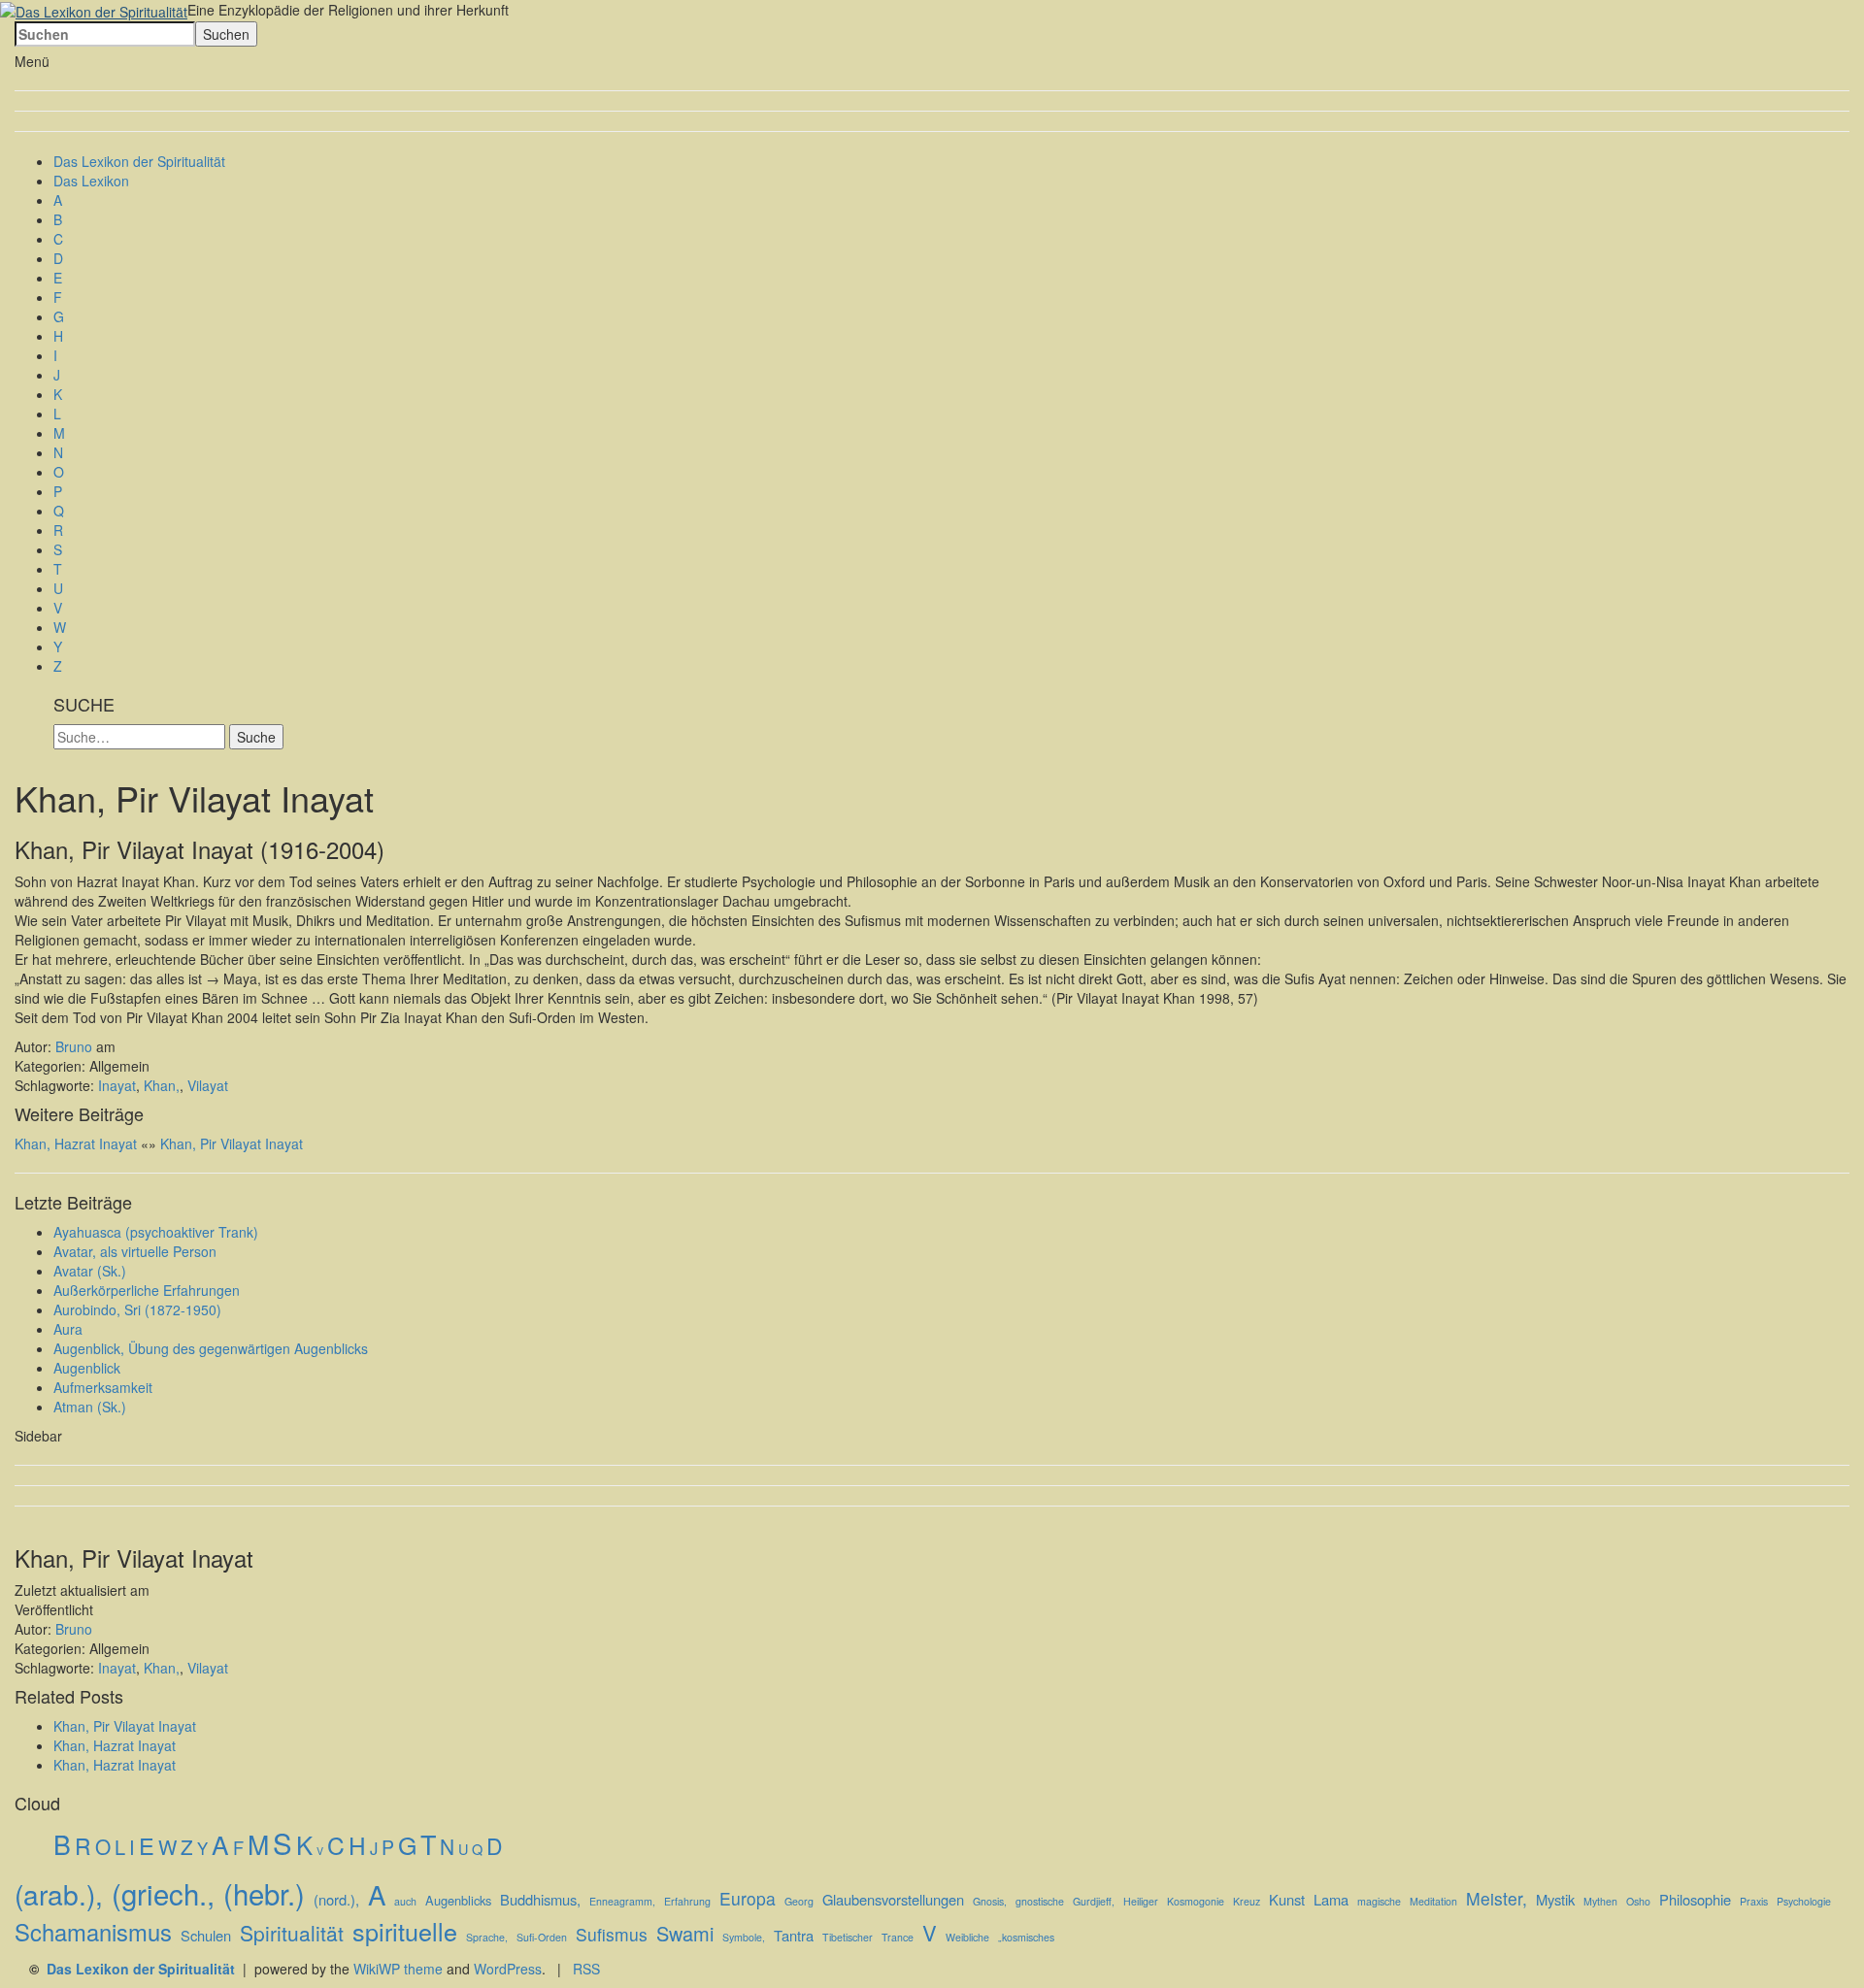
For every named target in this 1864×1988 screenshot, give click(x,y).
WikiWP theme (398, 1969)
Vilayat (208, 1085)
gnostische (1040, 1901)
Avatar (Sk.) (90, 1271)
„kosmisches (1026, 1937)
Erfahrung (687, 1901)
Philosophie (1695, 1899)
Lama (1331, 1899)
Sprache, (487, 1937)
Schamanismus (93, 1932)
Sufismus (612, 1934)
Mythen (1600, 1901)
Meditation (1433, 1901)
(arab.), (59, 1894)
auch (405, 1901)
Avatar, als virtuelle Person (135, 1251)
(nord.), (336, 1899)
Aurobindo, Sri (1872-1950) (137, 1309)
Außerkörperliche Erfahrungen (147, 1290)
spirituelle (405, 1931)
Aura (68, 1329)
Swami (685, 1934)
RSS (586, 1969)
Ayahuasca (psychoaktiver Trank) (156, 1232)
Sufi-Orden (542, 1937)
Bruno (74, 1046)
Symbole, (744, 1937)
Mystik (1555, 1899)
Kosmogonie (1196, 1901)
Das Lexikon (91, 181)
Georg (799, 1901)
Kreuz (1247, 1901)
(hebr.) (264, 1893)
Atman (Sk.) (90, 1407)
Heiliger (1141, 1901)
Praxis (1754, 1901)
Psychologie (1804, 1901)
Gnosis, (990, 1901)
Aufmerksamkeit (103, 1387)
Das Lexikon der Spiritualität (139, 161)
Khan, (162, 1085)
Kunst (1287, 1899)
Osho (1638, 1901)
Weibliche (967, 1937)
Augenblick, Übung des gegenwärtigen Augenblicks (211, 1348)
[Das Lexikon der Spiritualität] (94, 10)
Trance (898, 1937)
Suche (256, 737)
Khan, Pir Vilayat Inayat (232, 1143)
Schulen (206, 1935)
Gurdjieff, (1094, 1901)
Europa (748, 1898)
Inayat (117, 1085)
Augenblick (87, 1368)
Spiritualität (292, 1933)
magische (1379, 1901)
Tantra (794, 1935)
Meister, (1497, 1898)
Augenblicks (458, 1901)
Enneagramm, (622, 1901)
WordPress (508, 1969)
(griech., (163, 1893)
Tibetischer (848, 1937)
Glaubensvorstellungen (893, 1899)
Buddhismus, (540, 1899)
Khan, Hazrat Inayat (76, 1143)
